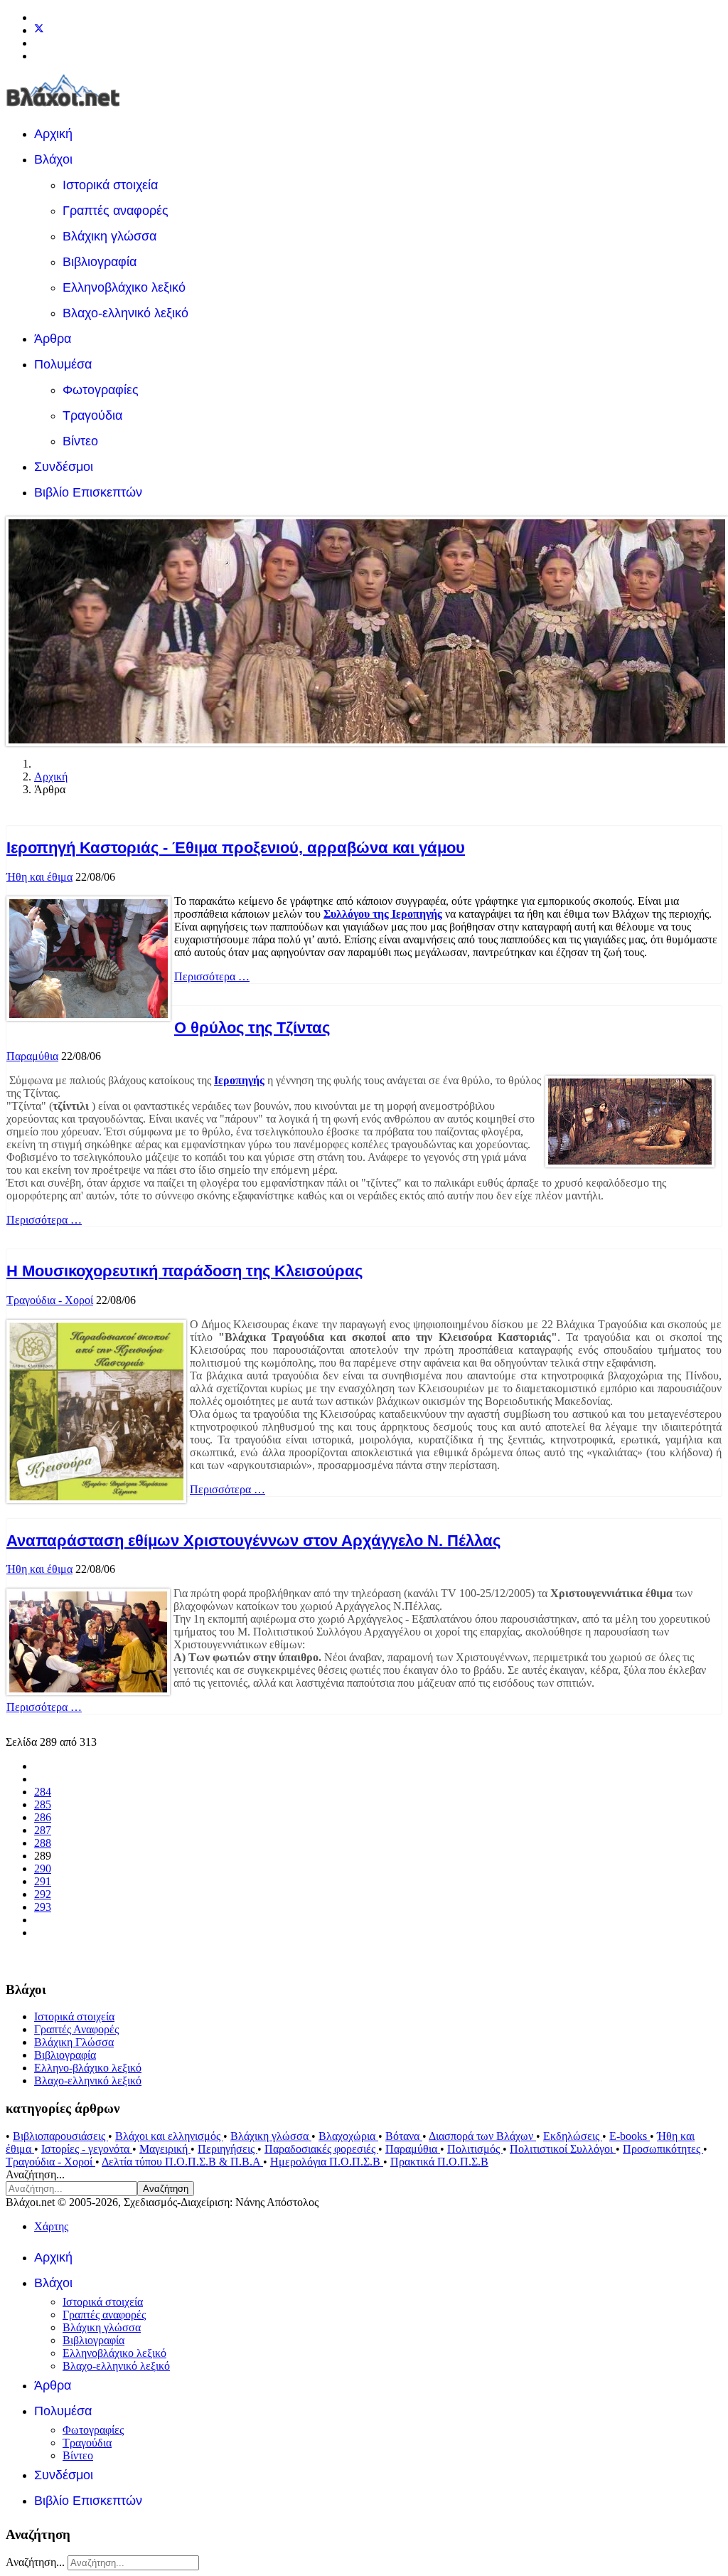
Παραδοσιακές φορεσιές (321, 2149)
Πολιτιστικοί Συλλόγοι (563, 2149)
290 (43, 1869)
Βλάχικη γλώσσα (109, 236)
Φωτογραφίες (101, 390)
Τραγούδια (92, 415)
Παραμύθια (32, 1056)
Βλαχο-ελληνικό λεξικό (125, 313)
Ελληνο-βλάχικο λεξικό (88, 2068)
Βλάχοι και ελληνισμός (169, 2136)
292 (43, 1894)
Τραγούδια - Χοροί (50, 1300)
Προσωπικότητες (663, 2149)
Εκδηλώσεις (573, 2136)
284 (43, 1792)
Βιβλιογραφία (100, 262)
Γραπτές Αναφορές (76, 2029)
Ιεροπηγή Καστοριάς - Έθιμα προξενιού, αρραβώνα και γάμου (236, 848)
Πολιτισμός (475, 2149)
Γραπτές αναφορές (116, 211)
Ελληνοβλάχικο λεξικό (124, 287)
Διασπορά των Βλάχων (482, 2136)
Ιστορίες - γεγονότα (87, 2149)
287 (43, 1830)
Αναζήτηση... (35, 2174)
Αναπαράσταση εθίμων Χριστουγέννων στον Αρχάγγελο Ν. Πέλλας (253, 1541)
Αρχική (53, 134)
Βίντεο (80, 441)
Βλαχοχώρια (348, 2136)
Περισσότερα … (212, 976)
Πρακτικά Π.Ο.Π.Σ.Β (439, 2162)
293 (43, 1907)
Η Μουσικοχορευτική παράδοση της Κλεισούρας (184, 1271)
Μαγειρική (165, 2149)
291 (43, 1881)
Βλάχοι (53, 159)
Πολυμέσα (63, 364)
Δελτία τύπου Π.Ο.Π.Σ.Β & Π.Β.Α (182, 2162)
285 (43, 1804)
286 (43, 1817)
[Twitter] (39, 30)
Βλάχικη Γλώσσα (74, 2042)
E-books (630, 2136)
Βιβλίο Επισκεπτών (88, 492)
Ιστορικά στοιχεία (110, 185)
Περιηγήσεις (227, 2149)
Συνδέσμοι (64, 467)
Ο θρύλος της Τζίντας (252, 1028)
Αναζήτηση (166, 2189)
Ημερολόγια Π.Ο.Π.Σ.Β (327, 2162)
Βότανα (404, 2136)
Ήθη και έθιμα (39, 877)
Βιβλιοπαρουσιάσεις (60, 2136)
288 (43, 1843)
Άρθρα (53, 339)
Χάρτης (51, 2226)
